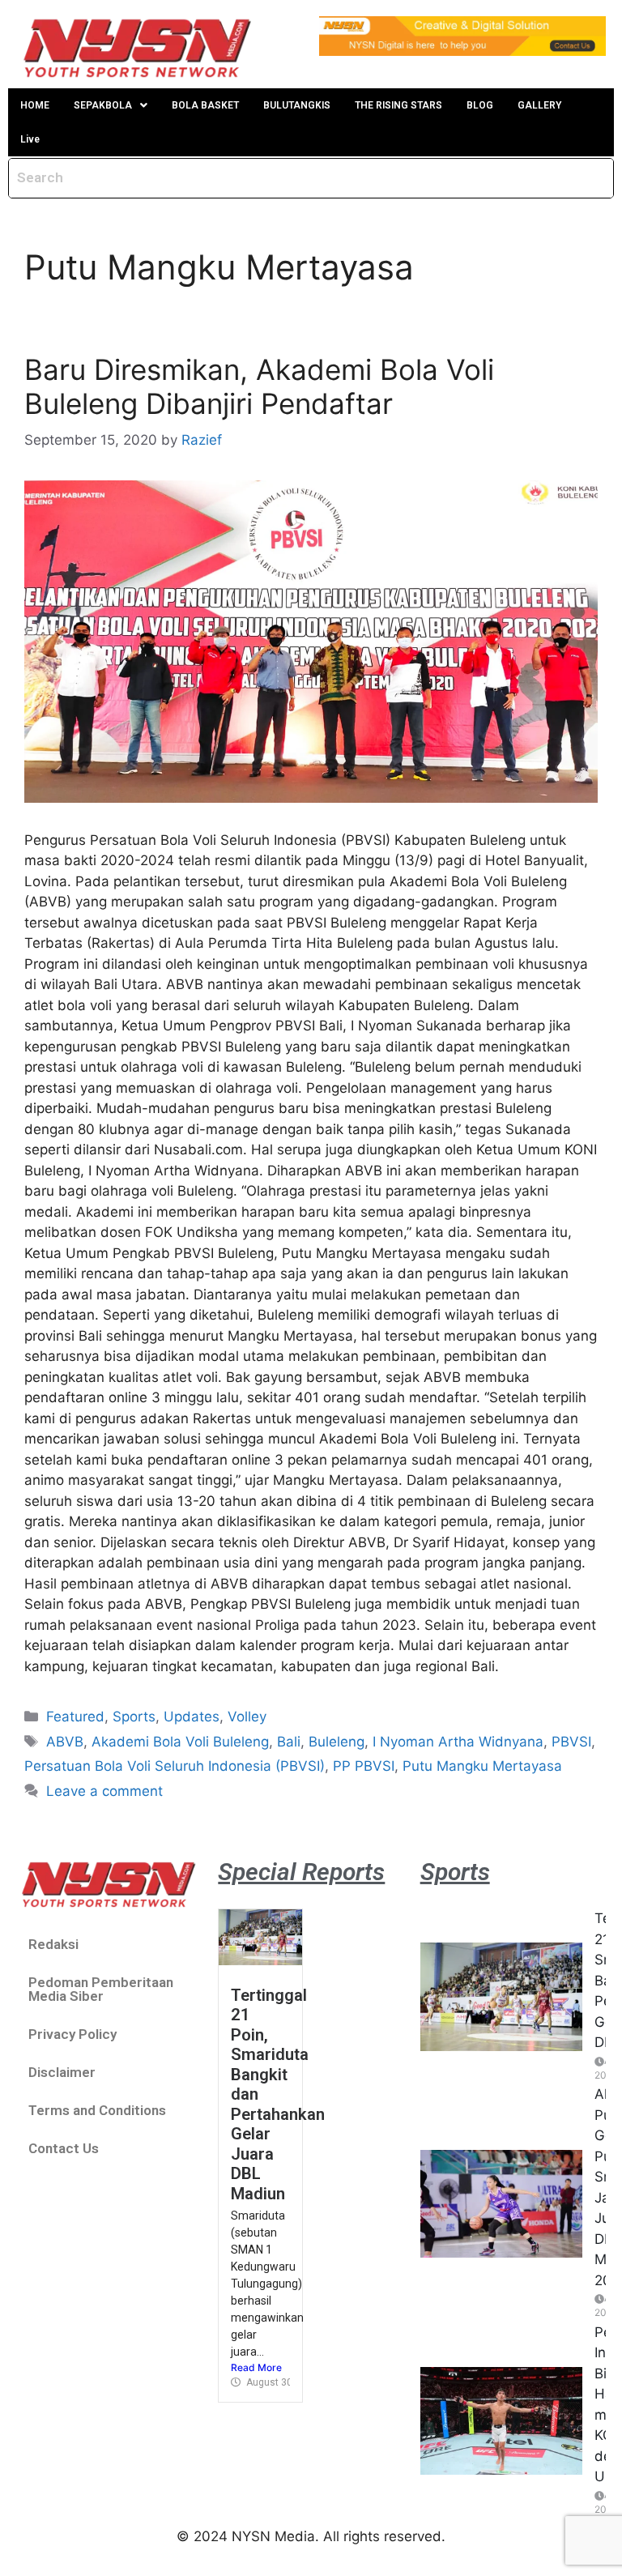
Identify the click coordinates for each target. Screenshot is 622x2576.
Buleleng (337, 1742)
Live (30, 139)
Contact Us (64, 2148)
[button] (111, 105)
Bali (289, 1742)
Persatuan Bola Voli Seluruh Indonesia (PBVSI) (175, 1766)
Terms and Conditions (97, 2110)
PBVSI (571, 1742)
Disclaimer (62, 2072)
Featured (75, 1717)
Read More (256, 2367)
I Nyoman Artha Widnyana (458, 1742)
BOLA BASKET (205, 105)
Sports (134, 1717)
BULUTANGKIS (297, 105)
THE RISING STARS (398, 105)
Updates (192, 1717)
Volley (247, 1717)
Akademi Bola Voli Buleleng (180, 1742)
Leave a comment (104, 1791)
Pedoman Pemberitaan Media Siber (101, 1989)
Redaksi (53, 1944)
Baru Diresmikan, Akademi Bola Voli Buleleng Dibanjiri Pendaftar (259, 386)
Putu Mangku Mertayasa (482, 1766)
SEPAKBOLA (103, 105)
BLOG (480, 105)
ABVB (65, 1742)
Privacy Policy (72, 2034)
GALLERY (539, 105)
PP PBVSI (364, 1766)
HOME (35, 105)
